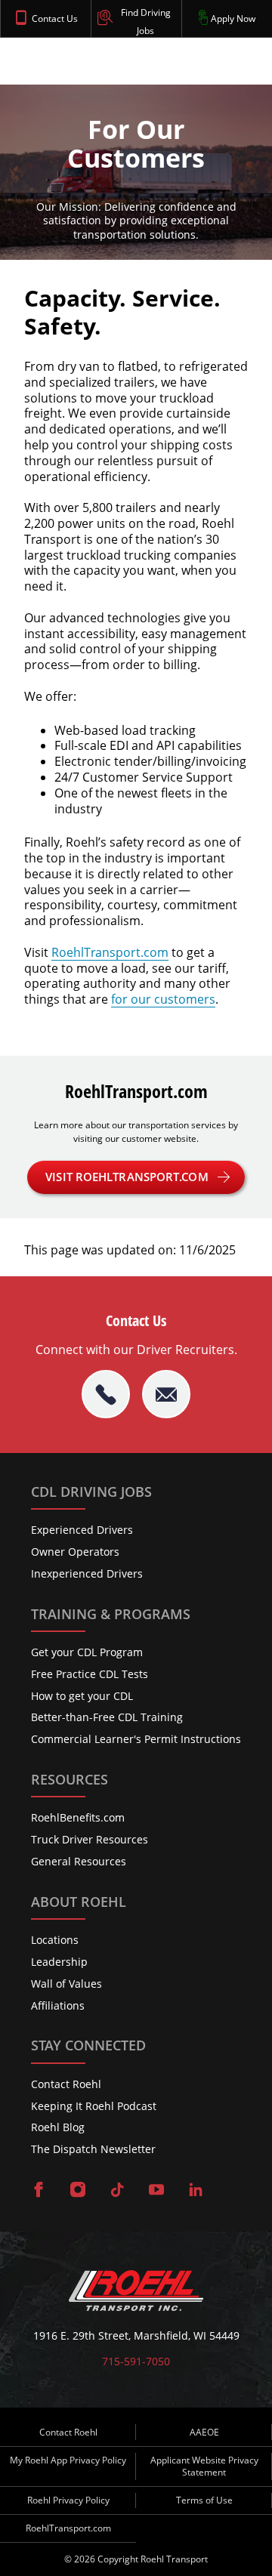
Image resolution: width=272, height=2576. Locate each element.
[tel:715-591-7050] (106, 1394)
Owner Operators (75, 1552)
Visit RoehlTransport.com (127, 1177)
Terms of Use (204, 2500)
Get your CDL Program (87, 1652)
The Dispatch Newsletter (93, 2149)
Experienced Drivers (82, 1530)
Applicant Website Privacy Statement (204, 2466)
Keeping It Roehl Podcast (94, 2106)
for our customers (163, 999)
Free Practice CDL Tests (90, 1674)
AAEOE (204, 2432)
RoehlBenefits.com (78, 1817)
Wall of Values (66, 1984)
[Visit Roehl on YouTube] (156, 2191)
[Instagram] (78, 2191)
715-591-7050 (136, 2362)
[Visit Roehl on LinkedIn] (196, 2191)
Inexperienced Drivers (87, 1573)
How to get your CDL (82, 1696)
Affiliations (58, 2005)
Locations (55, 1940)
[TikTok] (117, 2191)
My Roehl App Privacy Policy (68, 2460)
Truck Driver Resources (90, 1839)
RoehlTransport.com (110, 952)
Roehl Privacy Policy (68, 2500)
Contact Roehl (66, 2084)
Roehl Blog (58, 2127)
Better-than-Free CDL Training (107, 1717)
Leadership (59, 1962)
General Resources (79, 1861)
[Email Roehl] (166, 1394)
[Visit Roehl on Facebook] (39, 2191)
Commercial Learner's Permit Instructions (136, 1739)
